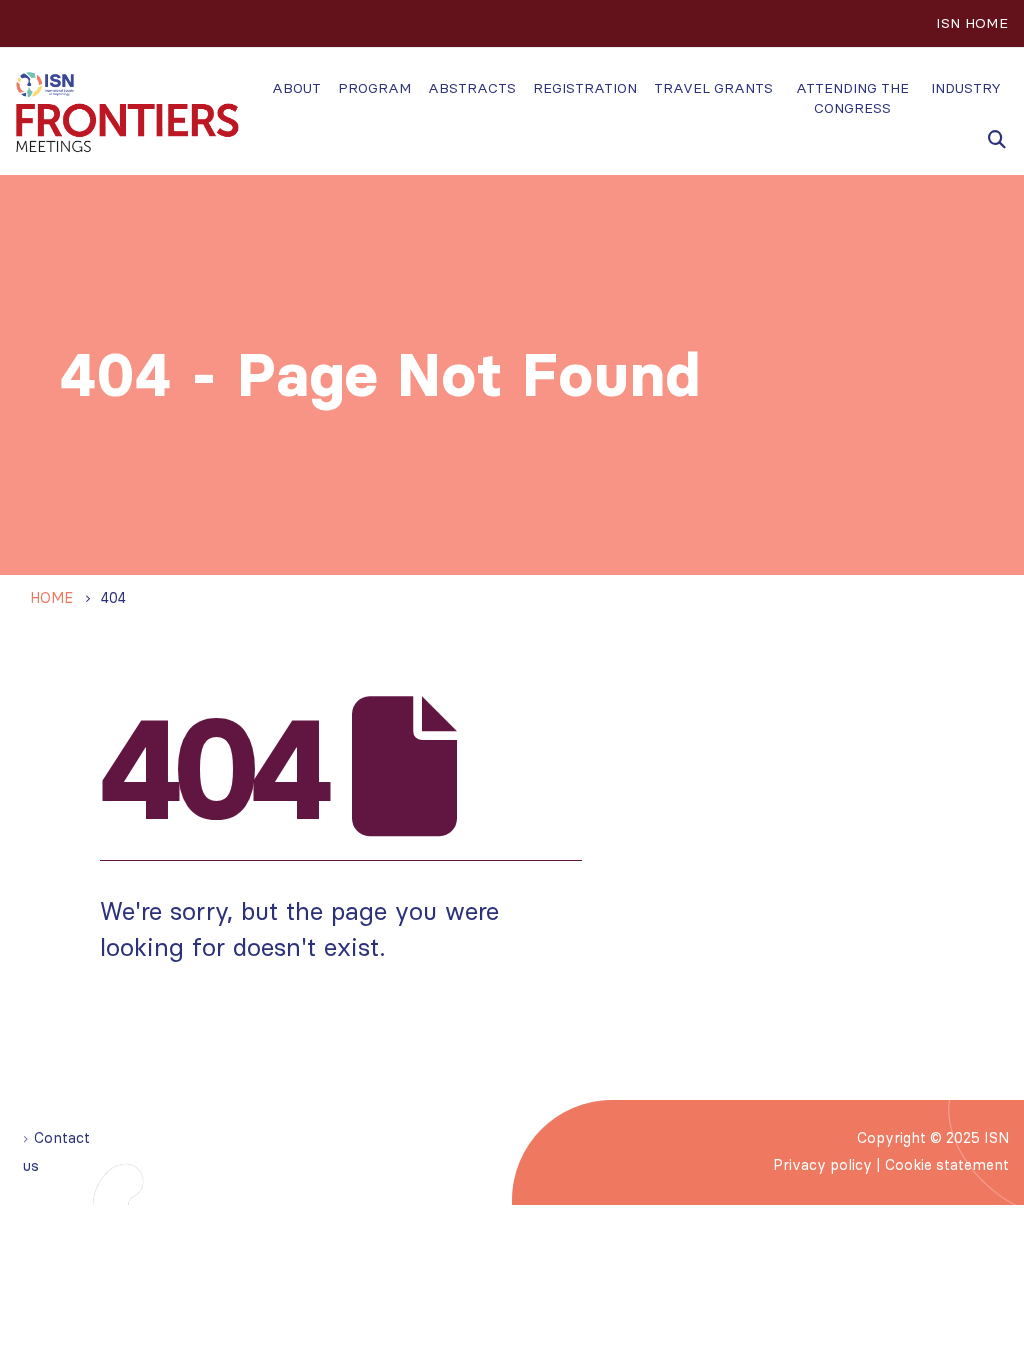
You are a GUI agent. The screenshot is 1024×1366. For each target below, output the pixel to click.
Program (374, 88)
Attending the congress (852, 98)
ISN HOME (972, 23)
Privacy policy (822, 1165)
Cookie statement (947, 1165)
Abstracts (472, 88)
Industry (966, 88)
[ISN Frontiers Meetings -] (127, 112)
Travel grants (713, 88)
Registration (585, 88)
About (296, 88)
